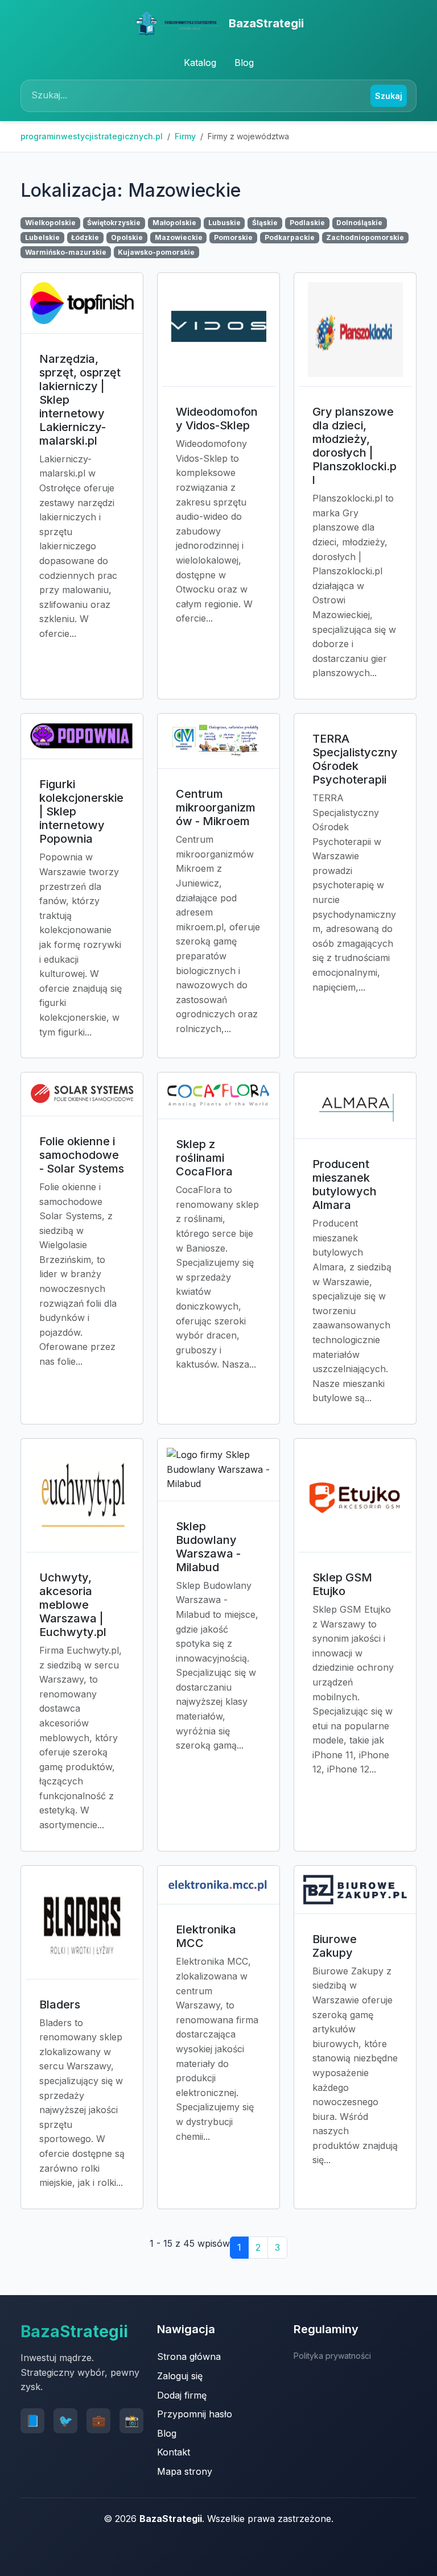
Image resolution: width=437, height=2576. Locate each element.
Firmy (185, 136)
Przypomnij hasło (195, 2414)
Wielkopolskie (50, 223)
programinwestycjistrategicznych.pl (92, 136)
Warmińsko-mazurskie (66, 252)
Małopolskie (174, 223)
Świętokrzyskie (114, 223)
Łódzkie (85, 237)
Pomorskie (233, 237)
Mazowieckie (179, 237)
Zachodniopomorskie (365, 237)
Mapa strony (185, 2471)
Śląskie (265, 223)
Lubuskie (224, 223)
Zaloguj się (180, 2376)
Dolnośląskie (359, 223)
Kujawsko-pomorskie (156, 252)
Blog (244, 63)
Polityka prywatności (332, 2356)
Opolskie (127, 237)
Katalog (200, 63)
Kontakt (174, 2452)
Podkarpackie (290, 237)
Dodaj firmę (182, 2395)
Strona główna (189, 2356)
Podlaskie (307, 223)
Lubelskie (42, 237)
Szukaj (389, 96)
